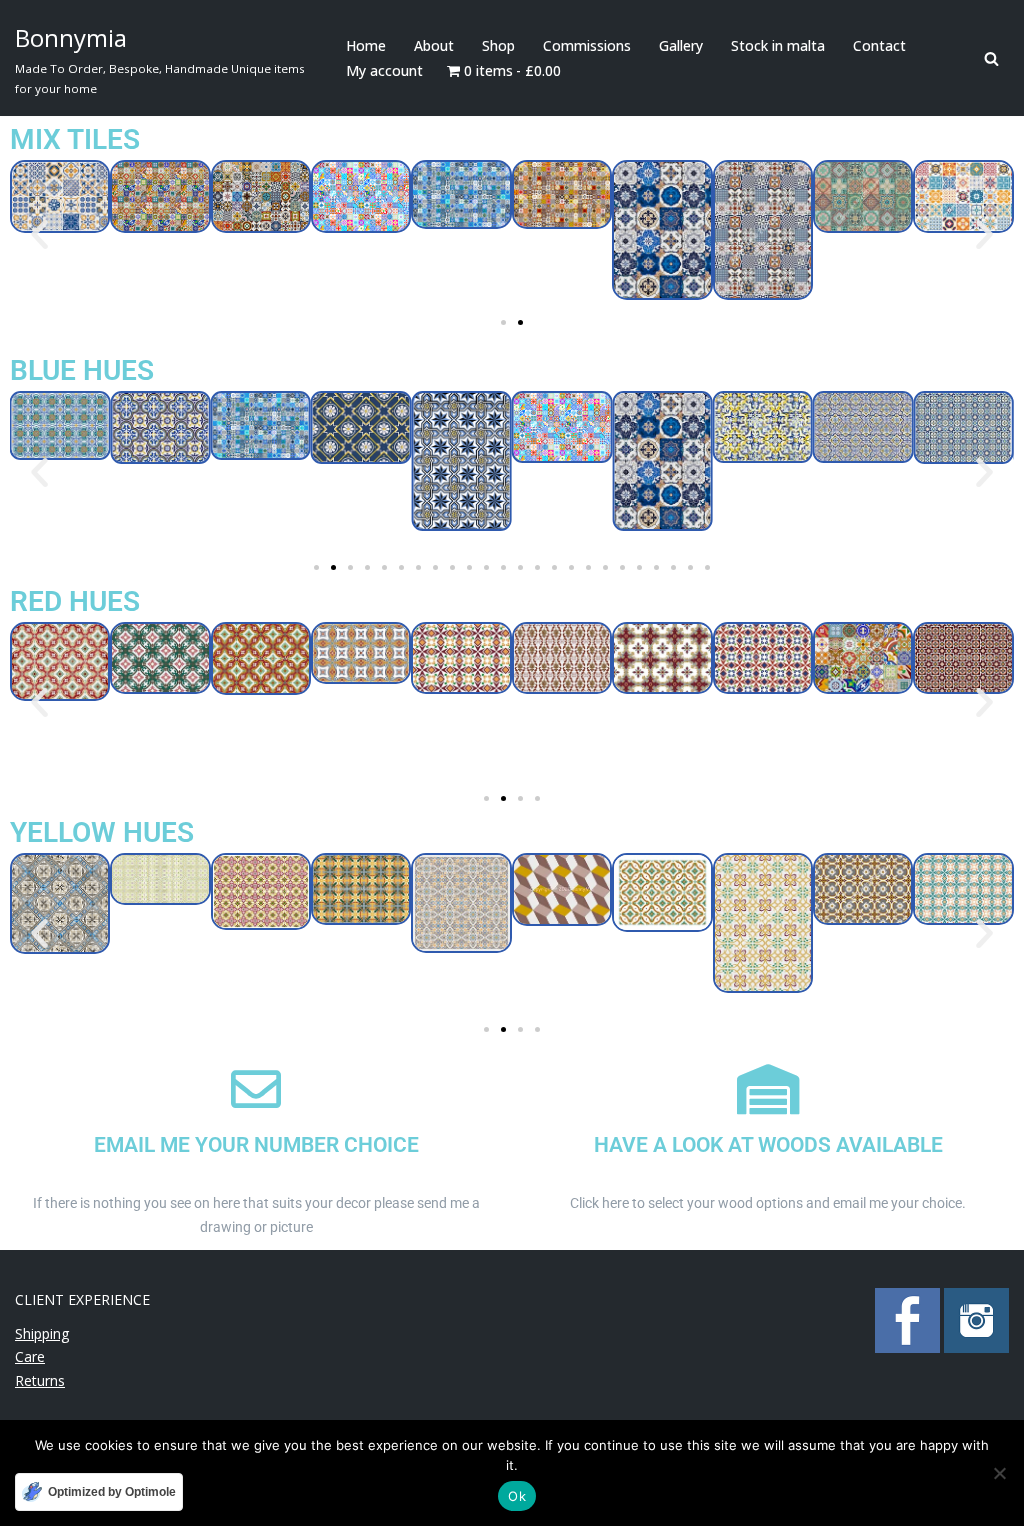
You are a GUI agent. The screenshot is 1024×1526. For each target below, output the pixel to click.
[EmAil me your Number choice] (256, 1089)
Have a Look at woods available (768, 1145)
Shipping (42, 1333)
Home (366, 45)
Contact (879, 45)
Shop (498, 45)
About (434, 45)
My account (384, 70)
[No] (999, 1473)
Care (30, 1356)
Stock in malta (778, 45)
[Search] (991, 58)
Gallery (681, 45)
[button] (39, 233)
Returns (40, 1380)
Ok (517, 1496)
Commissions (587, 45)
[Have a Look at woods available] (768, 1089)
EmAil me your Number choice (256, 1145)
